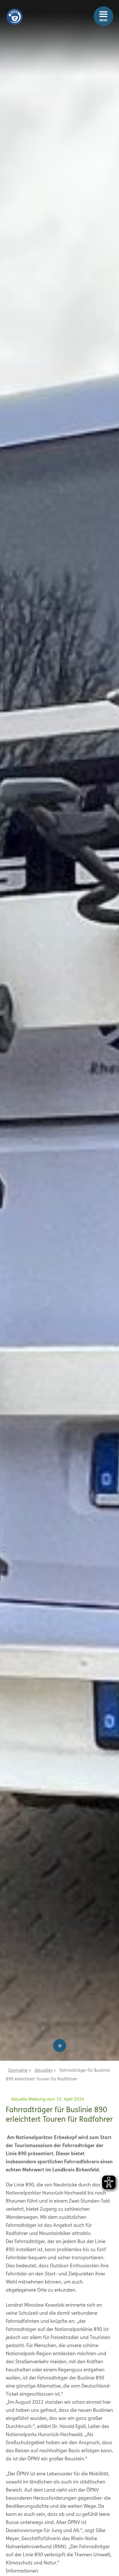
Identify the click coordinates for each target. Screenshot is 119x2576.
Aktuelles (43, 2071)
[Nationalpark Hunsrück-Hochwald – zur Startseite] (14, 12)
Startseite (18, 2071)
